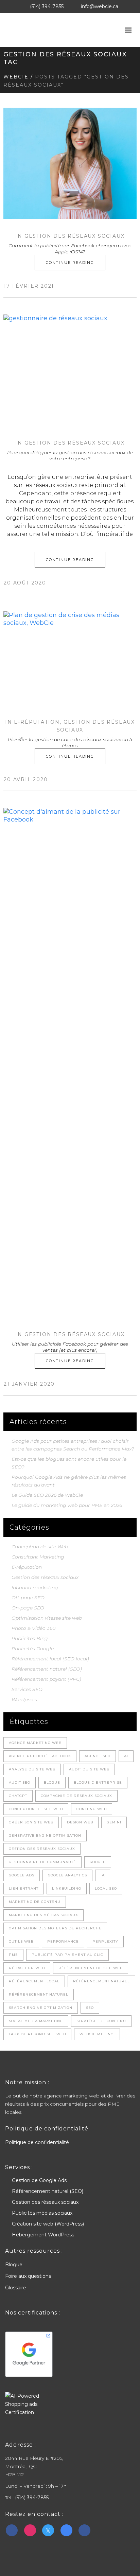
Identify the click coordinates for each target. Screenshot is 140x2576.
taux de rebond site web (37, 2034)
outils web (21, 1941)
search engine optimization (41, 2008)
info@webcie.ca (100, 6)
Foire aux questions (28, 2276)
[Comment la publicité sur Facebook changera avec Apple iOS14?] (70, 163)
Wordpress (24, 1699)
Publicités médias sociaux (42, 2213)
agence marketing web (35, 1743)
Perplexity (105, 1941)
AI (126, 1756)
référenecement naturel (39, 1994)
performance (63, 1941)
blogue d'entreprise (98, 1782)
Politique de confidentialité (37, 2142)
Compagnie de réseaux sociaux (76, 1796)
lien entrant (24, 1888)
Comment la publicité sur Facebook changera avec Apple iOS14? (70, 249)
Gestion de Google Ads (39, 2180)
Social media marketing (36, 2021)
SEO (90, 2008)
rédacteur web (27, 1968)
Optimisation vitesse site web (47, 1618)
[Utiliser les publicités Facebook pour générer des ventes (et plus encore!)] (70, 1063)
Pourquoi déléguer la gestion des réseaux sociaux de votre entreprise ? (70, 455)
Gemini (114, 1822)
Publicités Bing (30, 1638)
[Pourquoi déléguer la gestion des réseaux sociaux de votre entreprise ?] (70, 370)
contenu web (92, 1809)
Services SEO (27, 1689)
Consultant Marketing (38, 1557)
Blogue (14, 2265)
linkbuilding (67, 1888)
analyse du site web (32, 1769)
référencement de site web (91, 1968)
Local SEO (106, 1888)
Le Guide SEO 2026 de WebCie (47, 1495)
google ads (22, 1875)
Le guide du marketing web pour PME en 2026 (67, 1505)
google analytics (67, 1875)
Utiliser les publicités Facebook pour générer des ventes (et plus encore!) (70, 1347)
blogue (52, 1782)
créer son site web (31, 1822)
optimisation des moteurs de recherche (55, 1928)
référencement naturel (101, 1981)
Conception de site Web (40, 1547)
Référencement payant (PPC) (46, 1679)
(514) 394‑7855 (47, 6)
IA (103, 1875)
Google (98, 1862)
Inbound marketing (35, 1587)
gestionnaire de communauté (42, 1862)
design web (80, 1822)
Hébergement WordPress (43, 2235)
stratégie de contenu (101, 2021)
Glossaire (16, 2288)
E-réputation (37, 722)
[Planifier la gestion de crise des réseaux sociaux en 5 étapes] (70, 658)
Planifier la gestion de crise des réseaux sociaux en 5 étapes (70, 742)
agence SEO (98, 1756)
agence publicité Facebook (40, 1756)
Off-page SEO (28, 1598)
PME (13, 1955)
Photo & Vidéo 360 (33, 1628)
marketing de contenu (35, 1902)
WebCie (16, 77)
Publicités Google (33, 1649)
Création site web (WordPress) (48, 2224)
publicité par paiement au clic (67, 1955)
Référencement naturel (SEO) (47, 1669)
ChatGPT (18, 1796)
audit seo (20, 1782)
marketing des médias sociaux (43, 1915)
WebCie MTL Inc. (97, 2034)
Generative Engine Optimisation (45, 1835)
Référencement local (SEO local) (50, 1659)
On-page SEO (28, 1608)
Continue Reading (70, 263)
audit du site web (89, 1769)
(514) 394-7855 (32, 2498)
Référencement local (34, 1981)
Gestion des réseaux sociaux (75, 236)
